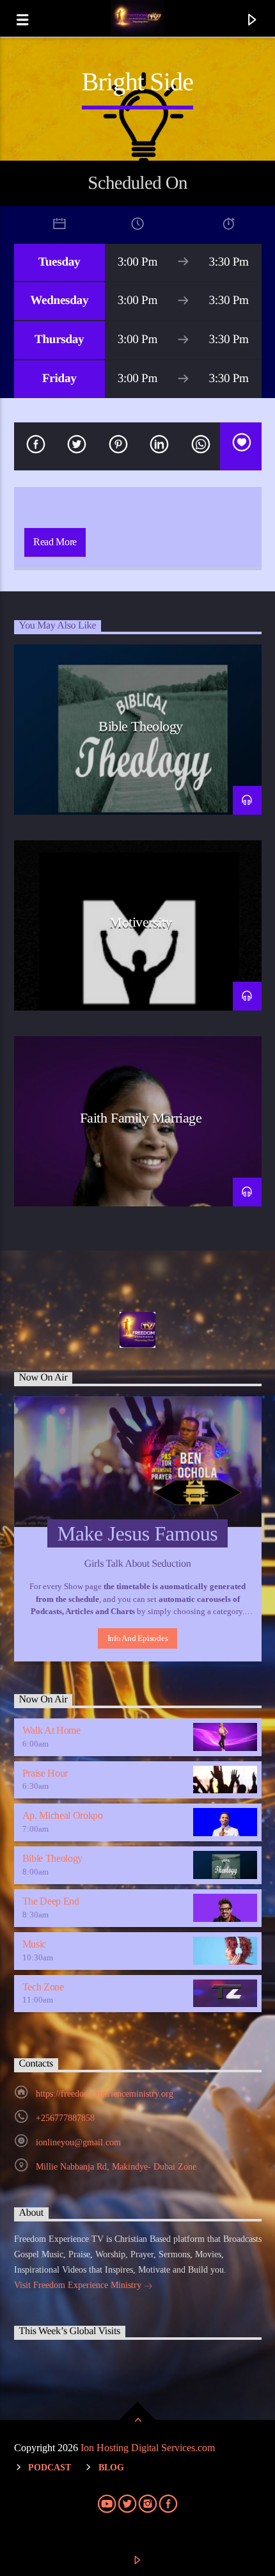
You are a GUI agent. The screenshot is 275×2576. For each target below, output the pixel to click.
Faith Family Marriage (141, 1118)
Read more (55, 542)
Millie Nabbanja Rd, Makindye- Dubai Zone (116, 2167)
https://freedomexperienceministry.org (105, 2094)
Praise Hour (45, 1773)
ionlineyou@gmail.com (78, 2142)
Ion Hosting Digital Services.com (148, 2448)
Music (34, 1944)
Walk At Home (51, 1730)
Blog (111, 2467)
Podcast (50, 2467)
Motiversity (141, 922)
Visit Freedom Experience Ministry (79, 2285)
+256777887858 (65, 2118)
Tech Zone (43, 1987)
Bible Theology (141, 726)
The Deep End (51, 1901)
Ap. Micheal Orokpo (63, 1815)
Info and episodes (138, 1638)
